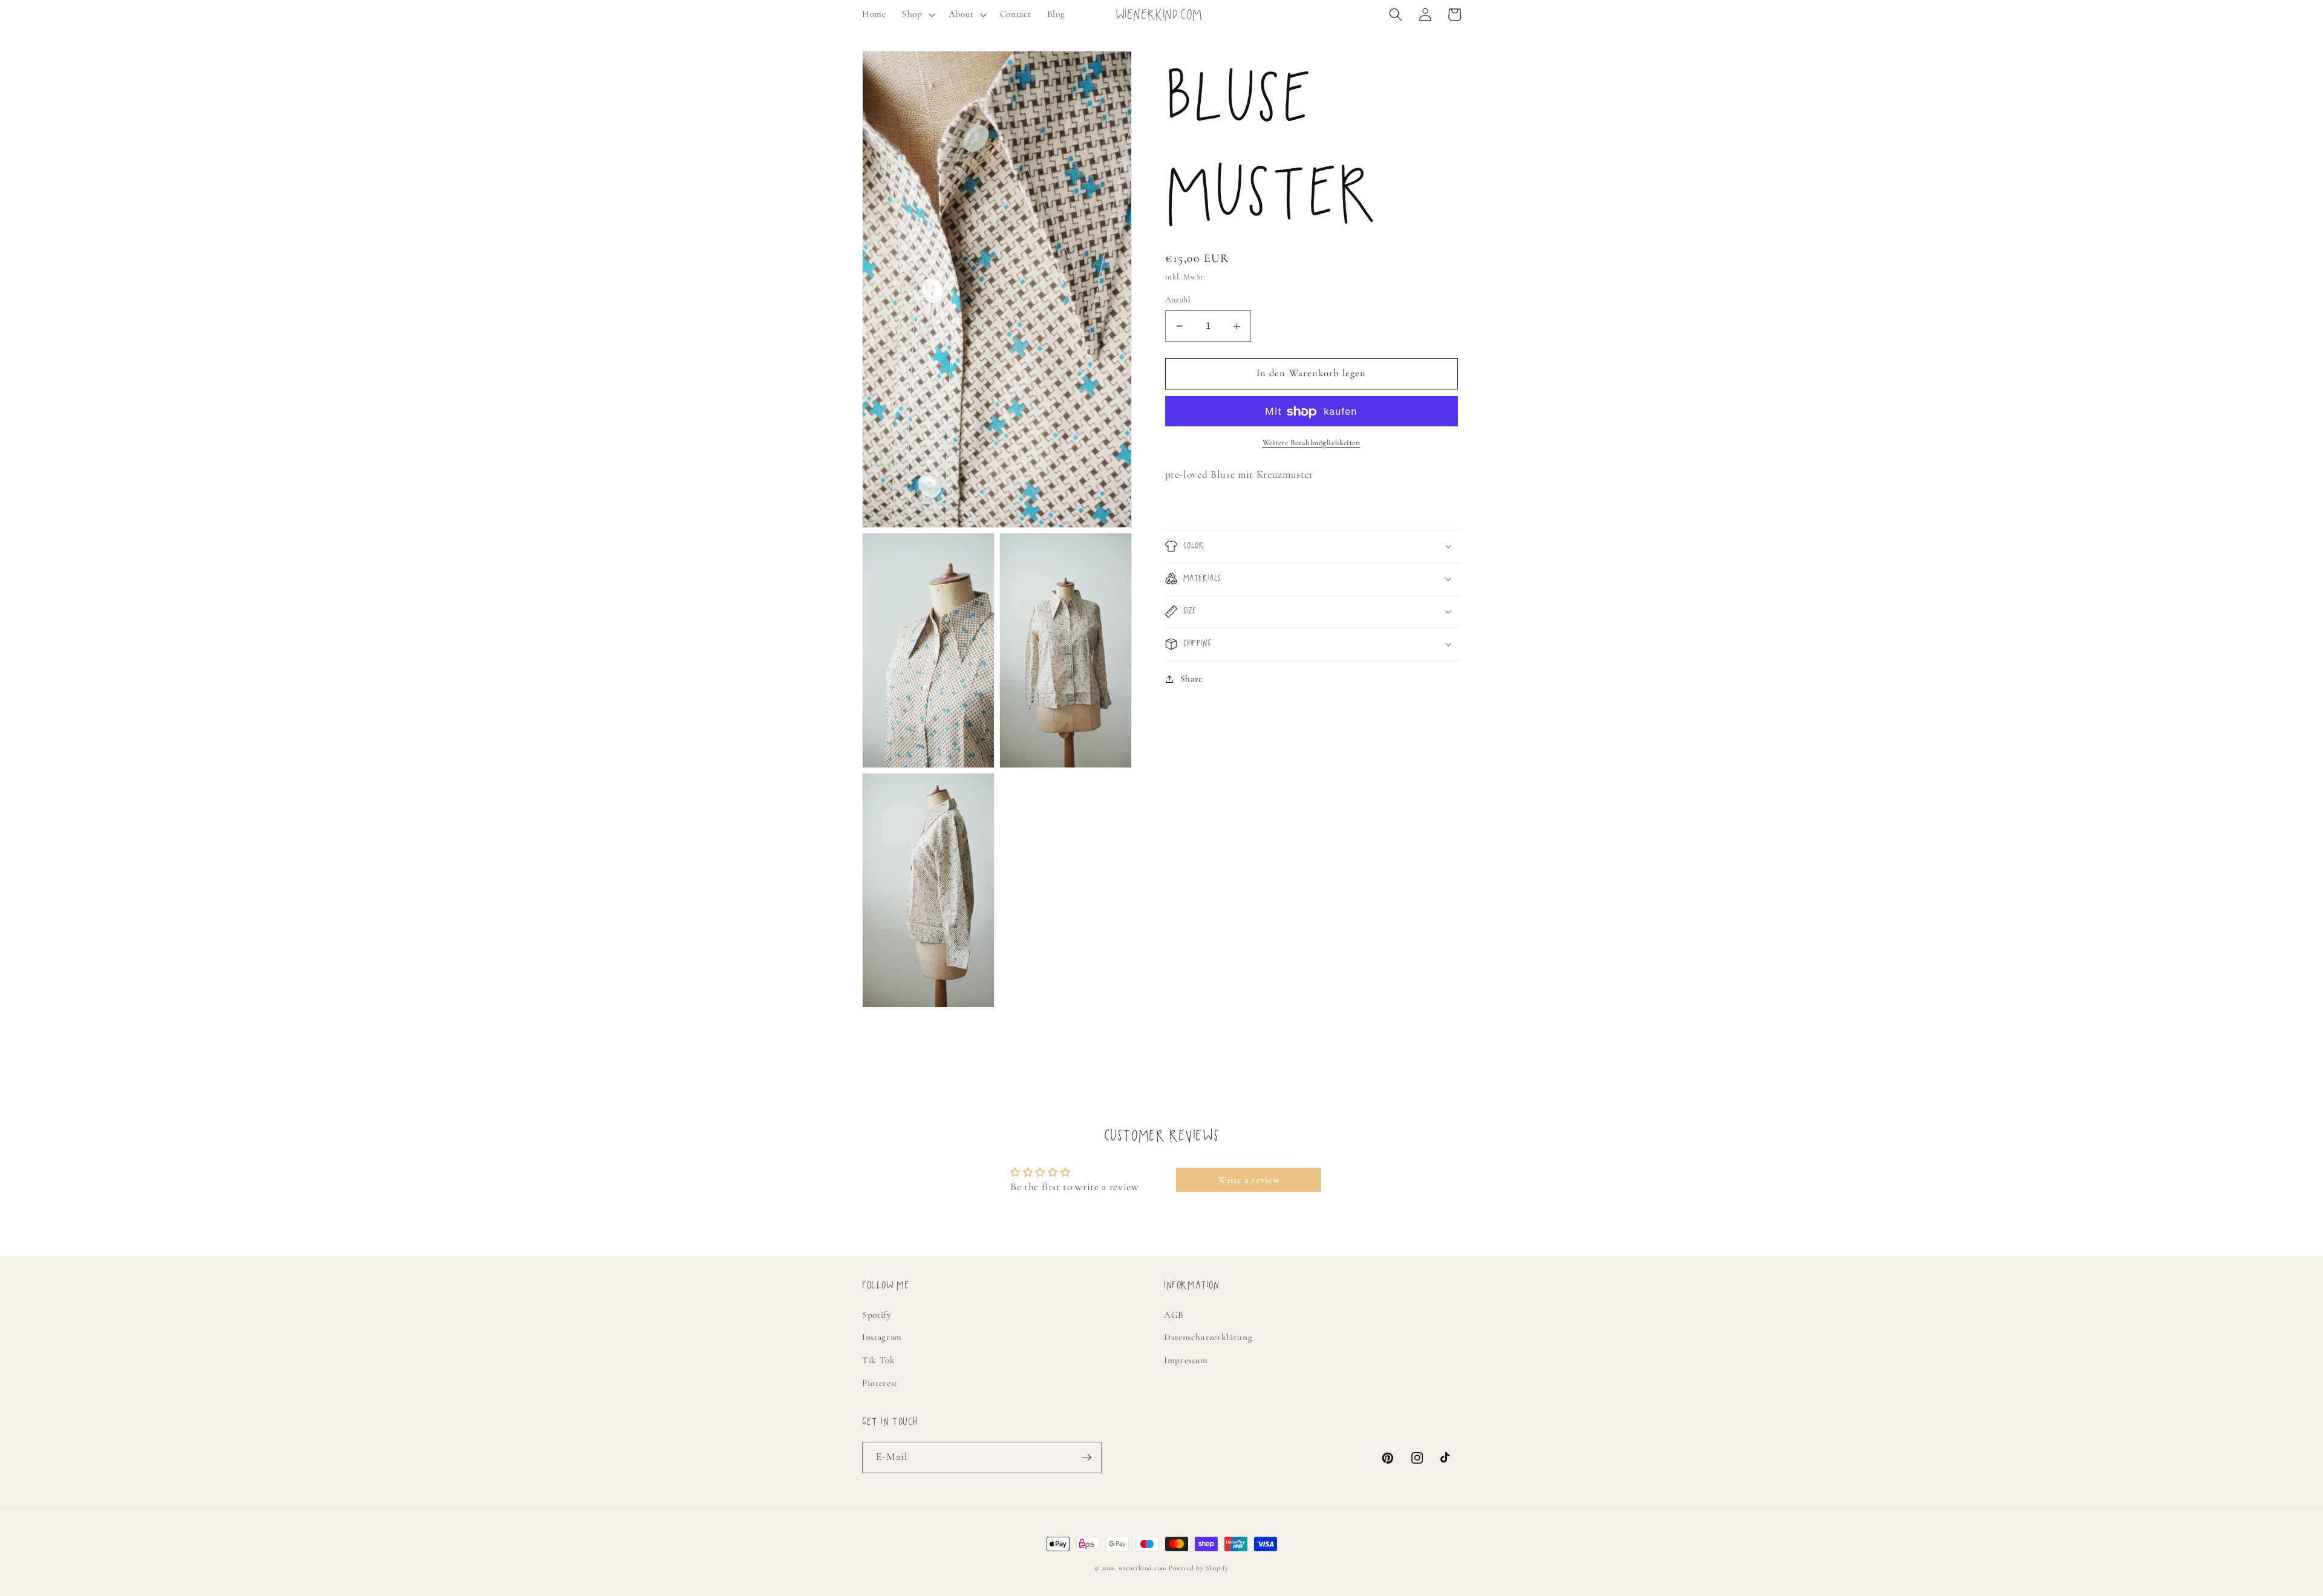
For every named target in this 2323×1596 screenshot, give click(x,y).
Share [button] (1191, 679)
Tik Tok (879, 1360)
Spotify (877, 1315)
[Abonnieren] (1086, 1458)
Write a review (1249, 1180)
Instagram (882, 1337)
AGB (1174, 1315)
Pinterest (880, 1383)
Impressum (1186, 1360)
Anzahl (1178, 300)
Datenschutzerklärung (1208, 1337)
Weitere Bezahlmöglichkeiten (1312, 443)
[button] (917, 15)
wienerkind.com (1142, 1568)
